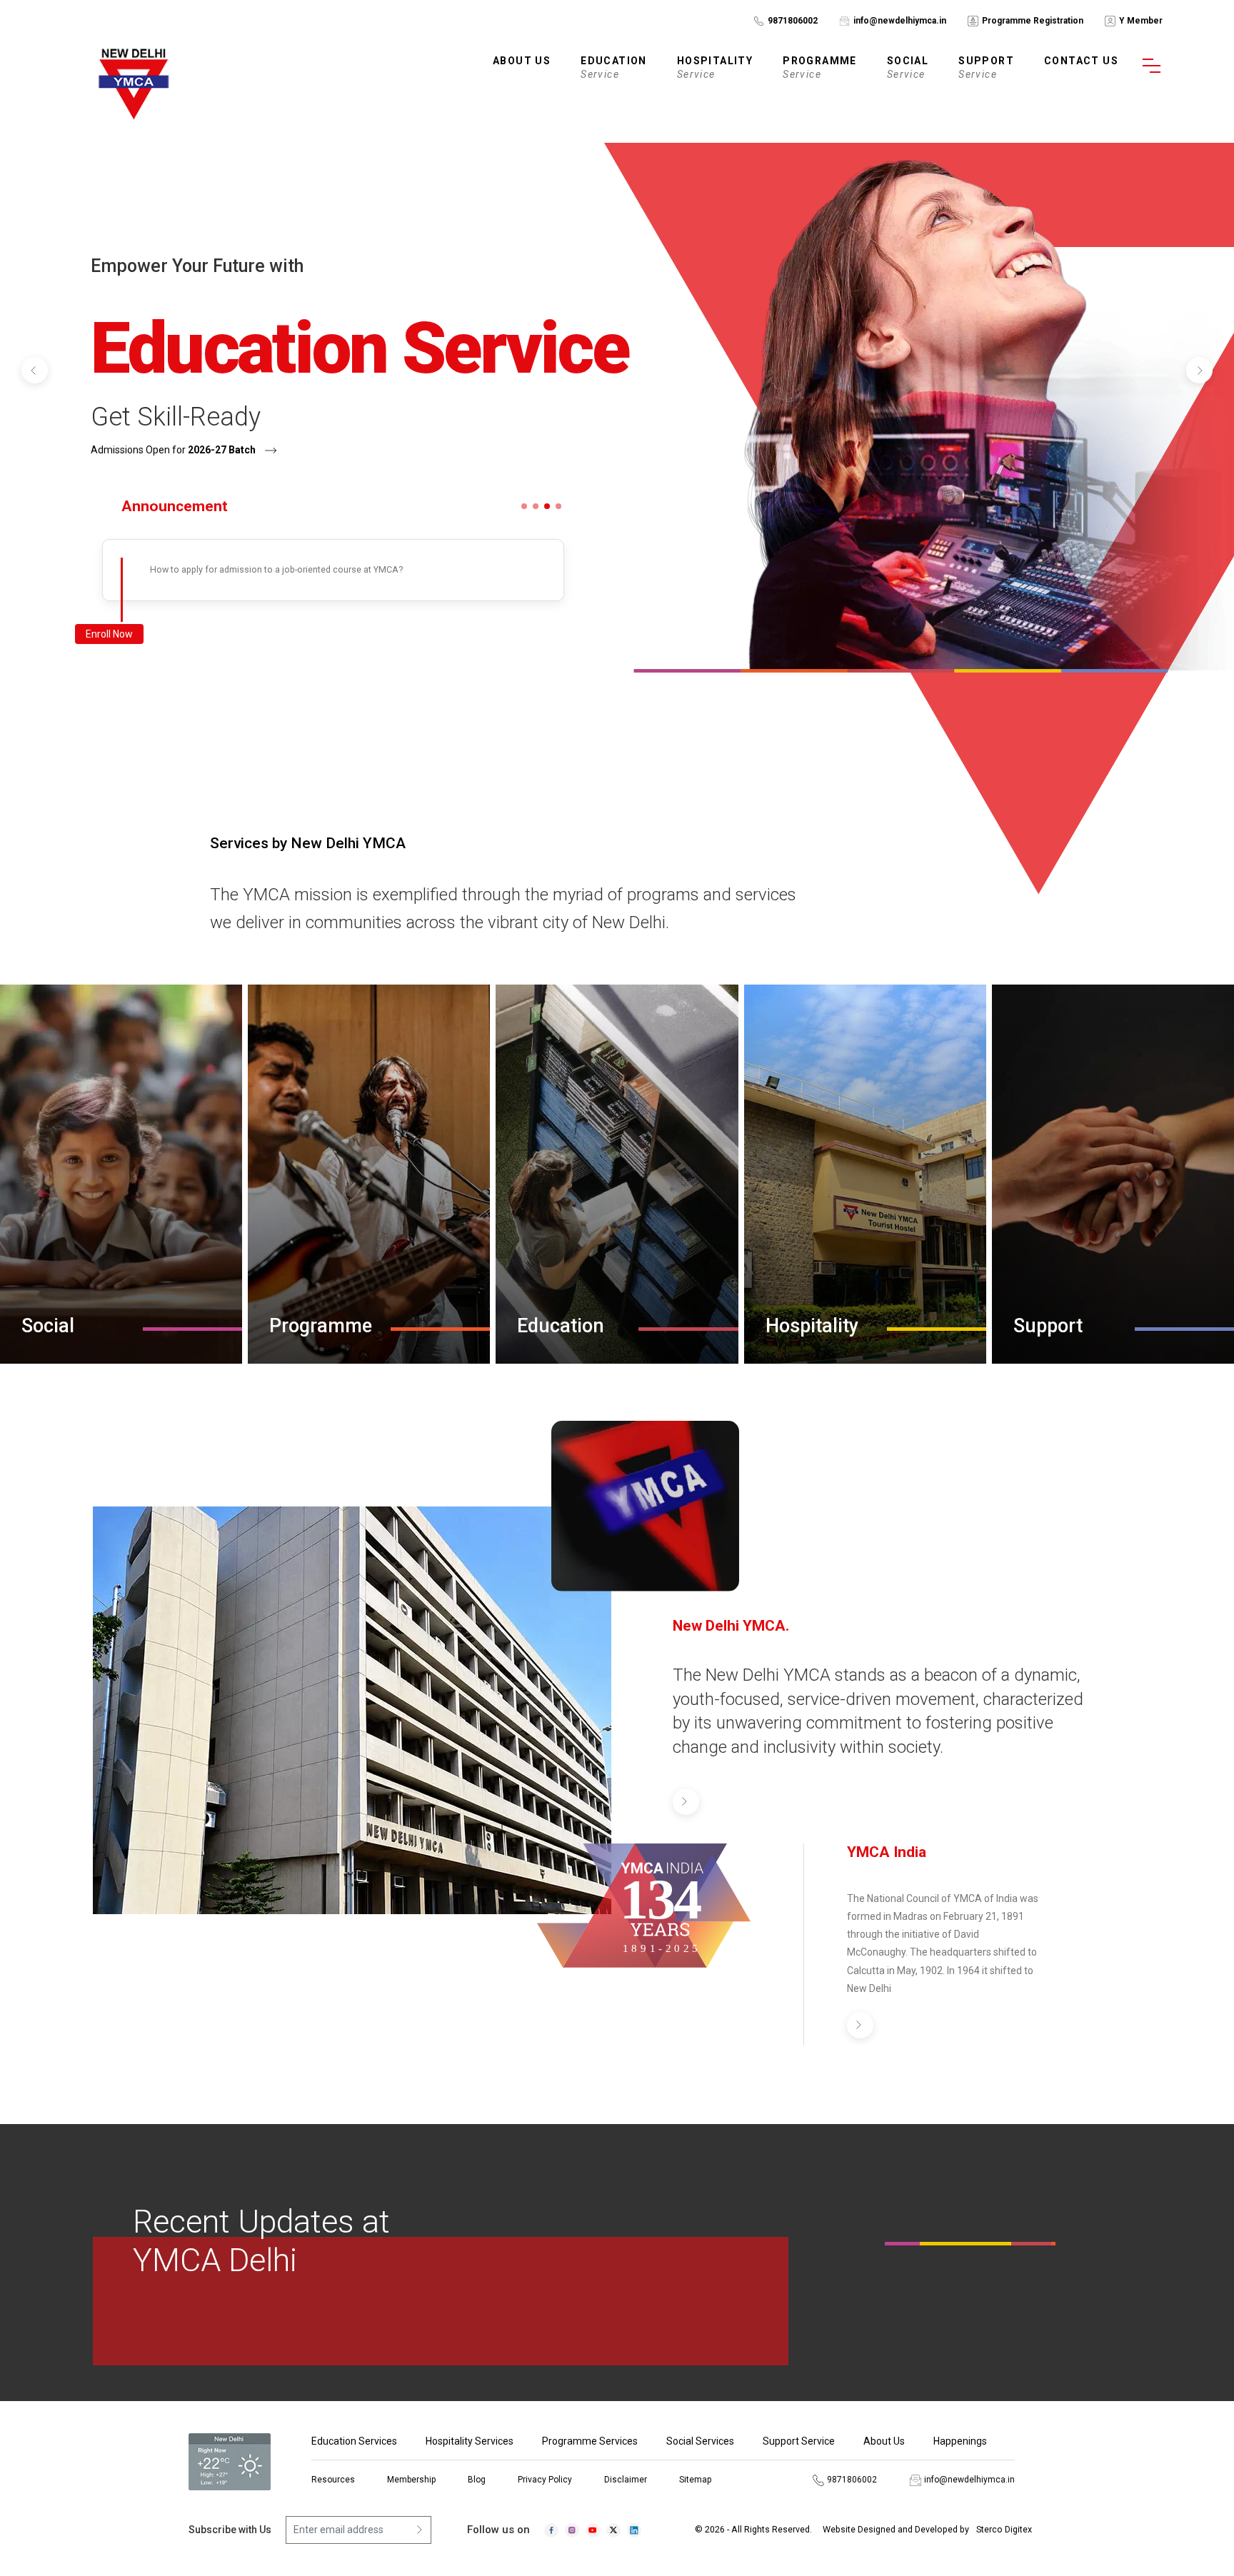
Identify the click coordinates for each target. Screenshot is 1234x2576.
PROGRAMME (820, 67)
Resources (333, 2480)
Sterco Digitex (1004, 2529)
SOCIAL (908, 67)
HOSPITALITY (715, 67)
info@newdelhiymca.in (900, 21)
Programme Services (590, 2441)
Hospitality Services (470, 2441)
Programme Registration (1033, 21)
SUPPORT (986, 67)
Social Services (700, 2441)
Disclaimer (626, 2480)
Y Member (1141, 21)
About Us (884, 2441)
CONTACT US (1081, 61)
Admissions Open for (173, 450)
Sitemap (695, 2480)
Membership (411, 2480)
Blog (477, 2480)
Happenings (960, 2441)
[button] (35, 370)
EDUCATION (614, 67)
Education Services (354, 2441)
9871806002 (793, 21)
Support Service (799, 2441)
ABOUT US (522, 61)
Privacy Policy (545, 2480)
